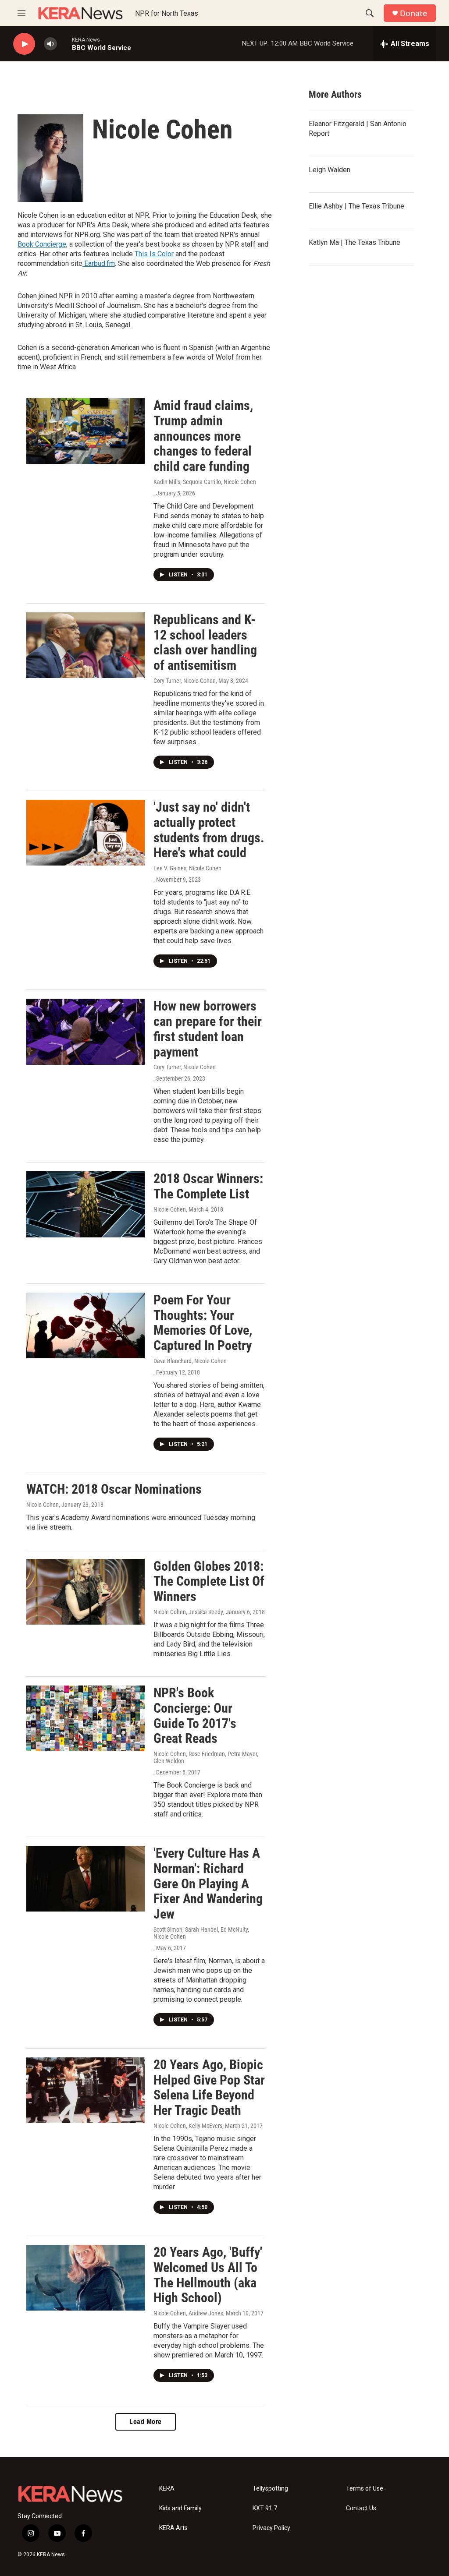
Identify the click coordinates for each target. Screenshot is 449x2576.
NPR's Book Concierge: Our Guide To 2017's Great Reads (195, 1716)
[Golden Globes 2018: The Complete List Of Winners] (86, 1592)
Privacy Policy (271, 2528)
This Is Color (154, 254)
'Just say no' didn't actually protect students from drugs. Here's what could (209, 830)
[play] (24, 44)
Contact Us (361, 2508)
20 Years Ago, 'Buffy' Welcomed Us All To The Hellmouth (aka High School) (208, 2275)
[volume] (50, 44)
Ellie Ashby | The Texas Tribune (356, 206)
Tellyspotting (270, 2489)
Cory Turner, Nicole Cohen (185, 681)
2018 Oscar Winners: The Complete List (208, 1186)
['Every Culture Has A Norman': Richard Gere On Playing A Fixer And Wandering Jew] (86, 1879)
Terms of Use (365, 2489)
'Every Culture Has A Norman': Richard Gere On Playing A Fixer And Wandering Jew (208, 1883)
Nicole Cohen (170, 1209)
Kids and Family (180, 2508)
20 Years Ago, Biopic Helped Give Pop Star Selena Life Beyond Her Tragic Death (209, 2087)
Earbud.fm (99, 263)
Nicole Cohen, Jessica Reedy (188, 1612)
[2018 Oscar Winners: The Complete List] (86, 1204)
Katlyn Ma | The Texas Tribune (355, 242)
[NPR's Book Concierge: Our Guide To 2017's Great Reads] (86, 1718)
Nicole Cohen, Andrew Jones (188, 2313)
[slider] (64, 44)
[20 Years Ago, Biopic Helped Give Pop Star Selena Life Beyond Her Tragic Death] (86, 2090)
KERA (167, 2489)
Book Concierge (42, 244)
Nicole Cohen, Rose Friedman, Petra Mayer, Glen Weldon (206, 1757)
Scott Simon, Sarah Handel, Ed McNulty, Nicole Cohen (201, 1933)
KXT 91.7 (265, 2508)
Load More (146, 2422)
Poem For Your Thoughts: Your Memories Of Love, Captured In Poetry (203, 1323)
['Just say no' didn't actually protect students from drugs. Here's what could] (86, 833)
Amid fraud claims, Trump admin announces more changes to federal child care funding (203, 436)
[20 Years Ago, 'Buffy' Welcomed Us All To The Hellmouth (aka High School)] (86, 2278)
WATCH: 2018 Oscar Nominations (114, 1489)
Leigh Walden (330, 170)
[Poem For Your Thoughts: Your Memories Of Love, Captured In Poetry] (86, 1325)
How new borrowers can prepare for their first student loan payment (208, 1029)
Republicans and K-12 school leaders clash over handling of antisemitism (205, 642)
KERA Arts (173, 2528)
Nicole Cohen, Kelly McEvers (188, 2126)
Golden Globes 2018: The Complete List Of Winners (209, 1581)
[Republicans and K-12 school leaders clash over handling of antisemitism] (86, 645)
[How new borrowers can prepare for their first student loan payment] (86, 1032)
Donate (413, 13)
